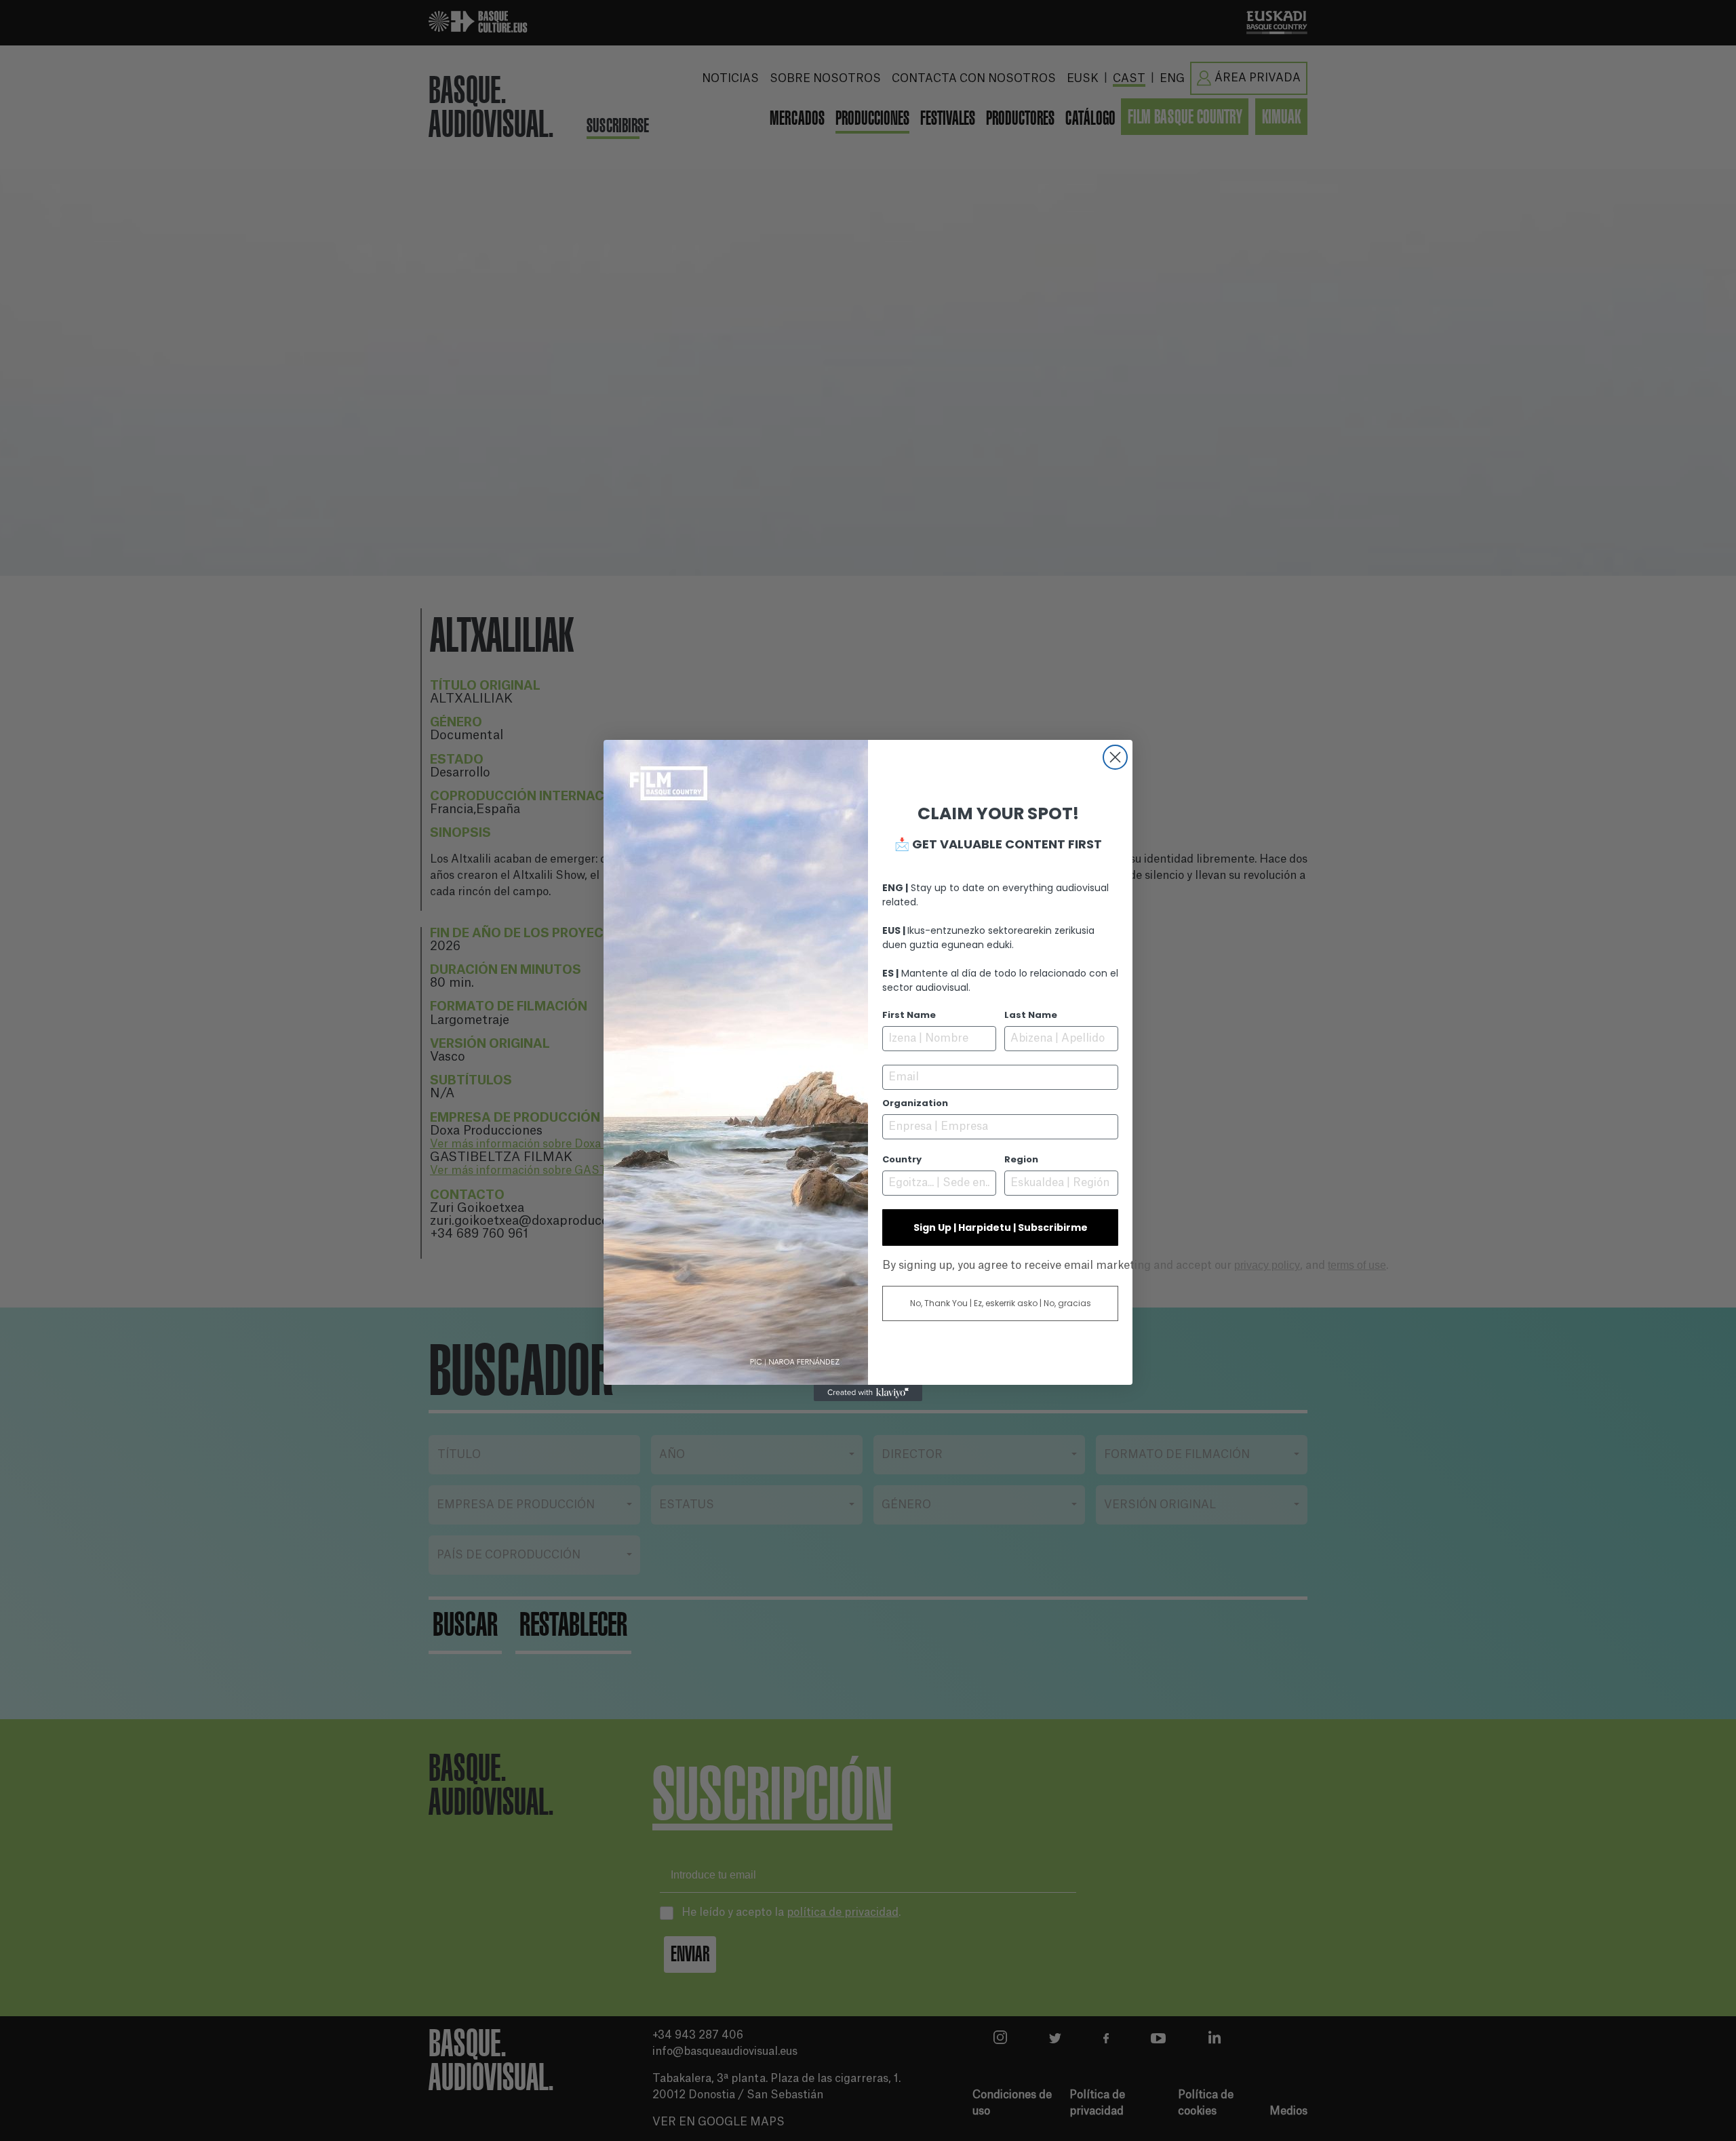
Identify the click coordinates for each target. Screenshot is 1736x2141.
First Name (909, 1015)
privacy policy (1267, 1265)
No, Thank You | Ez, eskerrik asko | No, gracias (1001, 1303)
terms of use (1357, 1265)
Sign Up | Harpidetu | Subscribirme (1001, 1227)
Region (1021, 1159)
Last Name (1031, 1015)
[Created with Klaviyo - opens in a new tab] (868, 1393)
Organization (915, 1103)
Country (902, 1159)
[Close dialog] (1115, 757)
